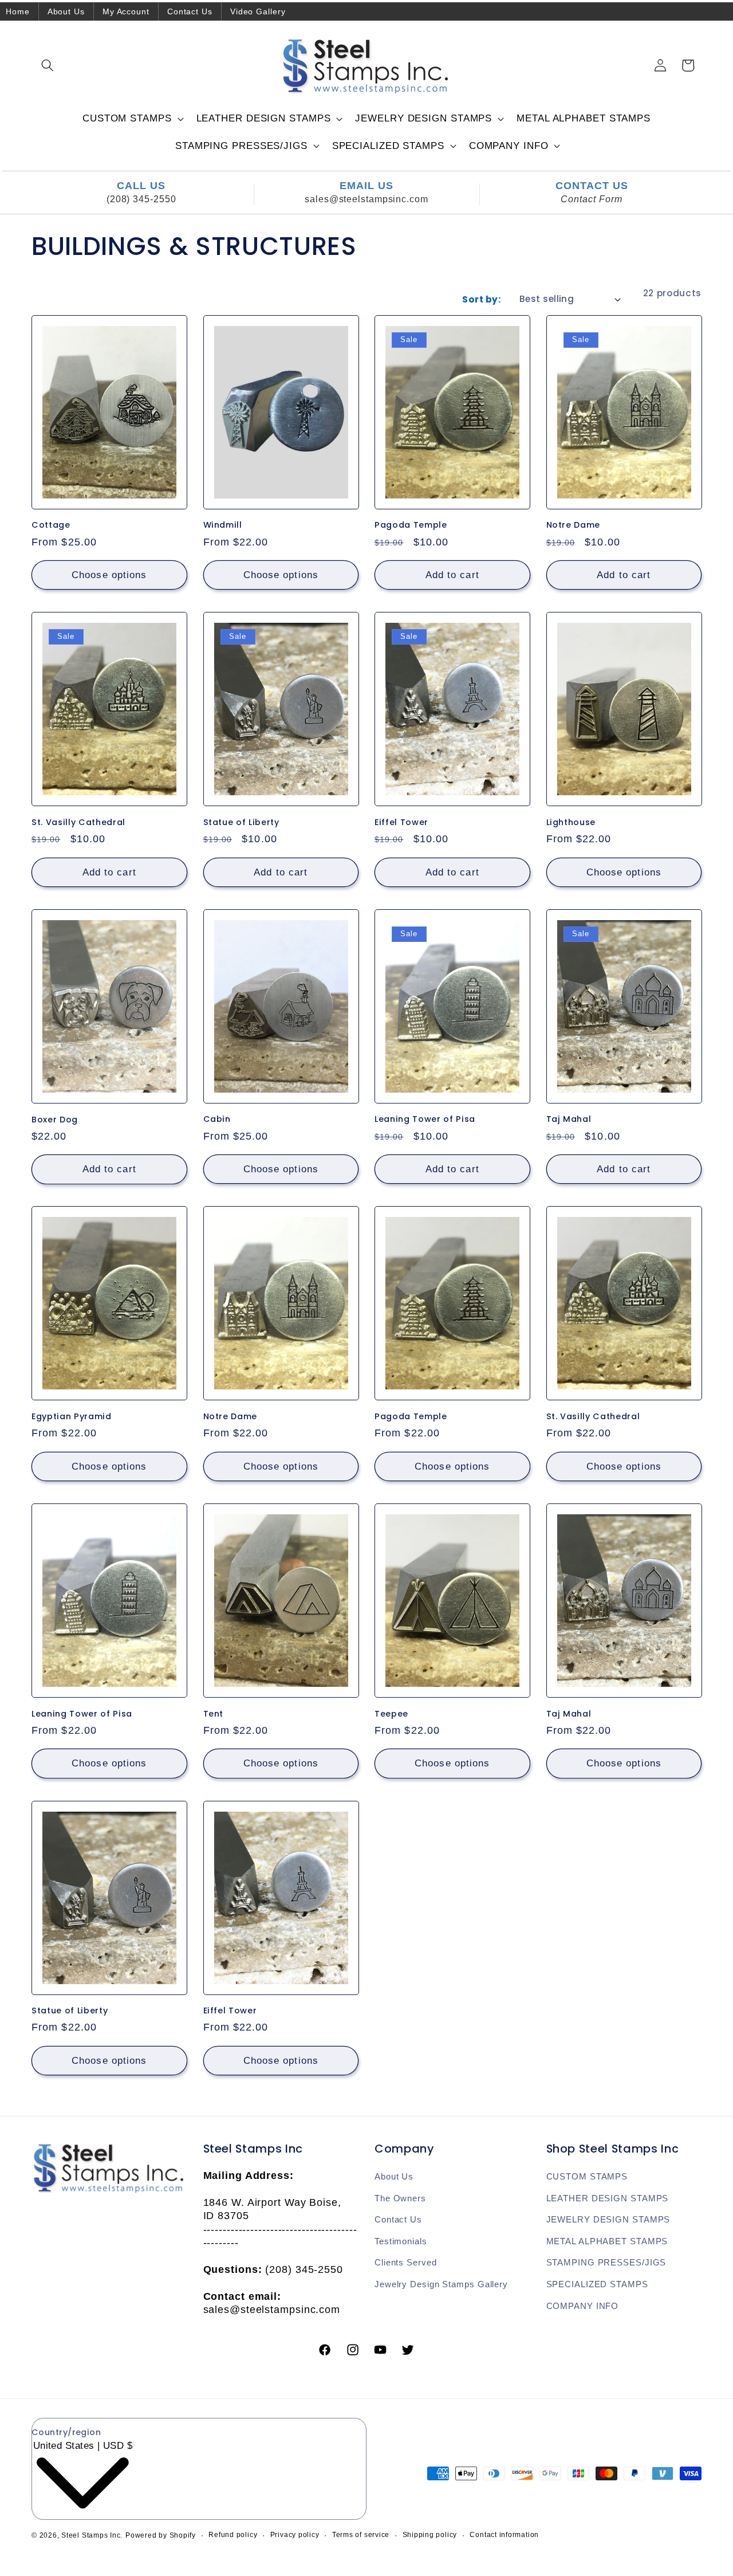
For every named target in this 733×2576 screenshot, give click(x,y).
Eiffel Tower (401, 822)
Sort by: (481, 299)
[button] (48, 65)
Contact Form (592, 199)
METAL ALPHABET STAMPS (607, 2241)
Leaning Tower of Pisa (425, 1119)
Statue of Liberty (241, 822)
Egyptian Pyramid (72, 1417)
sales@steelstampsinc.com (366, 199)
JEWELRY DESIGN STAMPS (608, 2219)
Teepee (391, 1714)
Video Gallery (258, 11)
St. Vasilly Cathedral (78, 822)
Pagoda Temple (411, 525)
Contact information (504, 2535)
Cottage (51, 525)
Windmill (223, 525)
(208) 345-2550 (141, 199)
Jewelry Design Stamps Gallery (441, 2284)
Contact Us (190, 11)
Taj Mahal (569, 1119)
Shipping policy (430, 2535)
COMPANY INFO (583, 2306)
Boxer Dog (55, 1119)
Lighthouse (571, 822)
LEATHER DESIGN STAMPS (608, 2198)
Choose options (109, 575)
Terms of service (361, 2535)
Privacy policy (295, 2535)
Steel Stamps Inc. (92, 2535)
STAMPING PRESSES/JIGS (606, 2262)
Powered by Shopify (161, 2535)
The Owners (400, 2198)
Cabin (217, 1119)
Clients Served (406, 2262)
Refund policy (233, 2535)
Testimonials (401, 2241)
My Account (126, 11)
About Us (66, 11)
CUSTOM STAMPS (587, 2176)
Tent (214, 1714)
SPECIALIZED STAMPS (597, 2284)
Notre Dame (574, 525)
